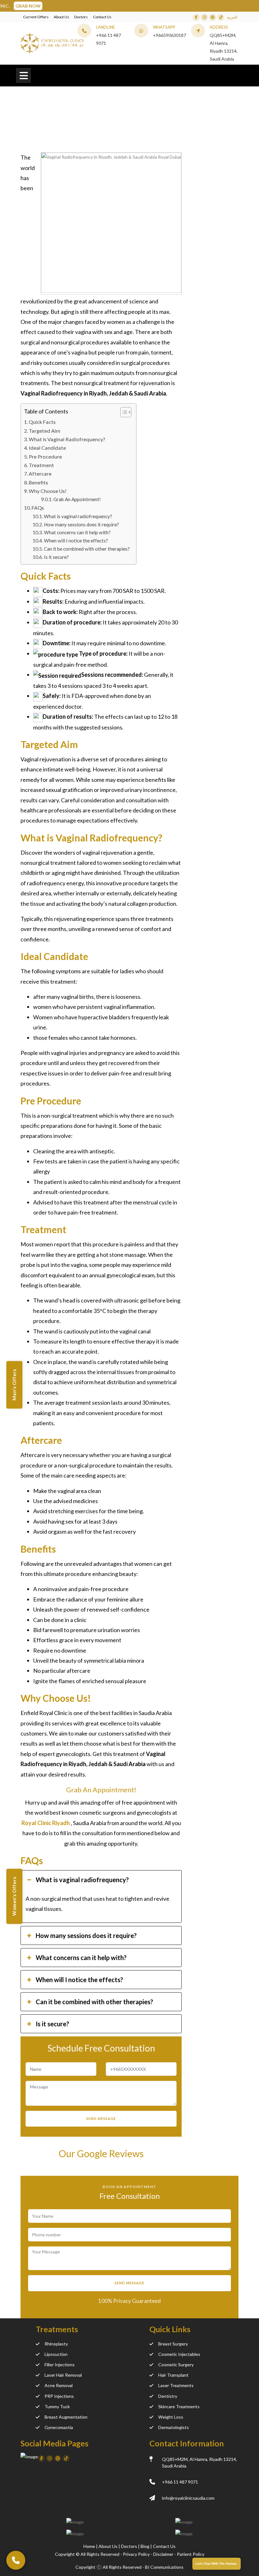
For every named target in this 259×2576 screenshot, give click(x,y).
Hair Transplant (173, 2375)
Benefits (38, 482)
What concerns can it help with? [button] (81, 1958)
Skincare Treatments (179, 2406)
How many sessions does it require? (81, 524)
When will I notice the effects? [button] (79, 1980)
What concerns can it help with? (77, 532)
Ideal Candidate (47, 448)
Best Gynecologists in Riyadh (72, 127)
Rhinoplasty (56, 2344)
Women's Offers (14, 1897)
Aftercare (40, 474)
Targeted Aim (45, 431)
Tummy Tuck (57, 2406)
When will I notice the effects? (76, 541)
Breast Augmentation (66, 2417)
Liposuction (56, 2354)
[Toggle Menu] (24, 76)
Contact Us (102, 17)
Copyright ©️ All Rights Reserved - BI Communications (129, 2567)
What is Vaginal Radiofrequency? (67, 439)
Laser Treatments (176, 2385)
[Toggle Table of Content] (123, 412)
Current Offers (36, 17)
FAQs (38, 508)
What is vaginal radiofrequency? (78, 516)
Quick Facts (42, 422)
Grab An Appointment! (77, 499)
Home (27, 127)
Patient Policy (191, 2554)
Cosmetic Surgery (176, 2365)
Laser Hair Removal (63, 2375)
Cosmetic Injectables (179, 2354)
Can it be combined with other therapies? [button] (94, 2002)
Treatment (41, 465)
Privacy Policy (136, 2554)
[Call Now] (16, 2560)
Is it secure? (56, 557)
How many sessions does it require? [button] (86, 1935)
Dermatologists (174, 2427)
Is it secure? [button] (52, 2024)
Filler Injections (60, 2365)
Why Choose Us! (48, 491)
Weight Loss (171, 2417)
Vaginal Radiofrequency (137, 127)
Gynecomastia (59, 2427)
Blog (145, 2546)
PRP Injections (59, 2396)
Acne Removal (59, 2385)
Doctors (81, 17)
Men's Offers (14, 1385)
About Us (61, 17)
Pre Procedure (45, 457)
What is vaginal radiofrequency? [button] (82, 1880)
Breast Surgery (173, 2344)
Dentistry (168, 2396)
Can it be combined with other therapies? (87, 549)
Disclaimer (163, 2554)
